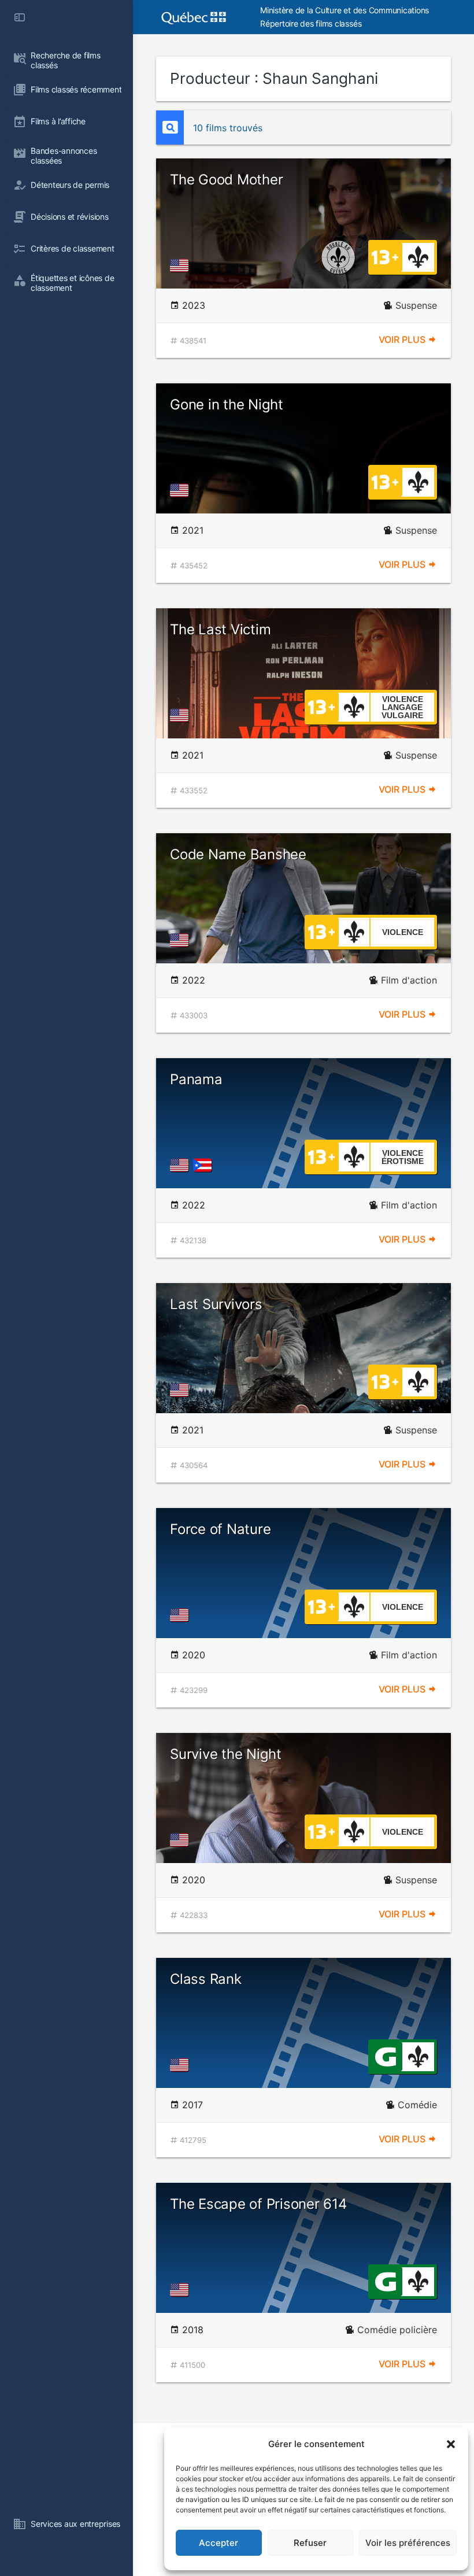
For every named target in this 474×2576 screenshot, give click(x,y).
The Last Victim (220, 629)
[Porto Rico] (205, 1165)
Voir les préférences (408, 2543)
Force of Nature (220, 1529)
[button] (451, 2444)
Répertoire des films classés (311, 23)
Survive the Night (226, 1754)
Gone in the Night (227, 404)
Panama (196, 1079)
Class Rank (206, 1979)
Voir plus (403, 339)
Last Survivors (216, 1304)
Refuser (310, 2543)
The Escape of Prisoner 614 (258, 2204)
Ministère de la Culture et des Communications (345, 10)
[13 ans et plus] (385, 256)
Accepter (219, 2543)
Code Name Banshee (238, 854)
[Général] (385, 2056)
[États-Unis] (182, 265)
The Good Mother (226, 180)
